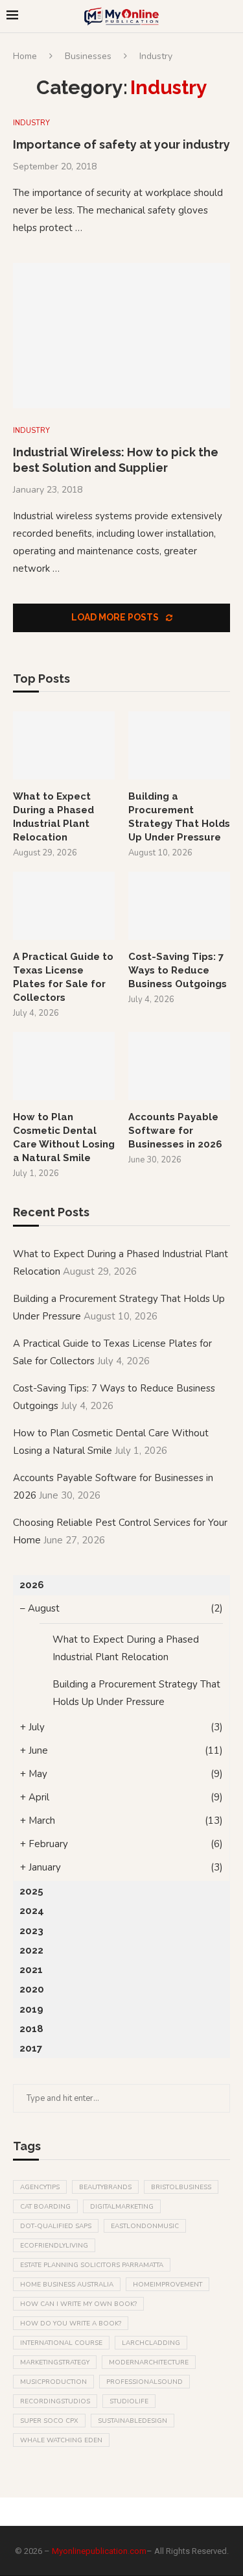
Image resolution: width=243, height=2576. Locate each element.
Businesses (88, 56)
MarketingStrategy (55, 2362)
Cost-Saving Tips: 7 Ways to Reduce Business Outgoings (178, 970)
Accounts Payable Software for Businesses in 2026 (175, 1131)
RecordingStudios (55, 2401)
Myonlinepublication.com (99, 2551)
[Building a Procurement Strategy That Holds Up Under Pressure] (179, 745)
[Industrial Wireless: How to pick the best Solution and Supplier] (121, 335)
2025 (31, 1891)
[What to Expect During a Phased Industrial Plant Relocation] (64, 745)
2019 (31, 2009)
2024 (32, 1911)
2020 (32, 1989)
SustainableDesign (133, 2421)
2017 (31, 2048)
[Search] (230, 17)
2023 (31, 1931)
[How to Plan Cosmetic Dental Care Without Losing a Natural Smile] (64, 1066)
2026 (32, 1585)
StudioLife (129, 2401)
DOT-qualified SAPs (56, 2226)
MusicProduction (53, 2382)
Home (25, 56)
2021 (31, 1970)
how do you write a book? (71, 2324)
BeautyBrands (105, 2187)
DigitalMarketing (122, 2207)
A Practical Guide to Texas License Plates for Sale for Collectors (63, 977)
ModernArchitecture (149, 2362)
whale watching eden (61, 2440)
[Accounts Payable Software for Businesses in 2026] (179, 1066)
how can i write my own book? (78, 2304)
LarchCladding (151, 2343)
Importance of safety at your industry (121, 144)
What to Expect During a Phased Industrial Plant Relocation (53, 817)
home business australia (67, 2285)
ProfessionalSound (145, 2382)
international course (61, 2343)
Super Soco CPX (49, 2421)
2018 (31, 2029)
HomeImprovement (168, 2285)
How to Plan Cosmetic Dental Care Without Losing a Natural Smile (64, 1137)
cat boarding (45, 2207)
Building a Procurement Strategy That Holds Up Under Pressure (179, 817)
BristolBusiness (181, 2187)
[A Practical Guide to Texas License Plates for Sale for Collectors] (64, 906)
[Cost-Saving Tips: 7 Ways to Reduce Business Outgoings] (179, 906)
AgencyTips (40, 2187)
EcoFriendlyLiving (54, 2246)
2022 (31, 1950)
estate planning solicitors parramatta (92, 2265)
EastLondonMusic (145, 2226)
